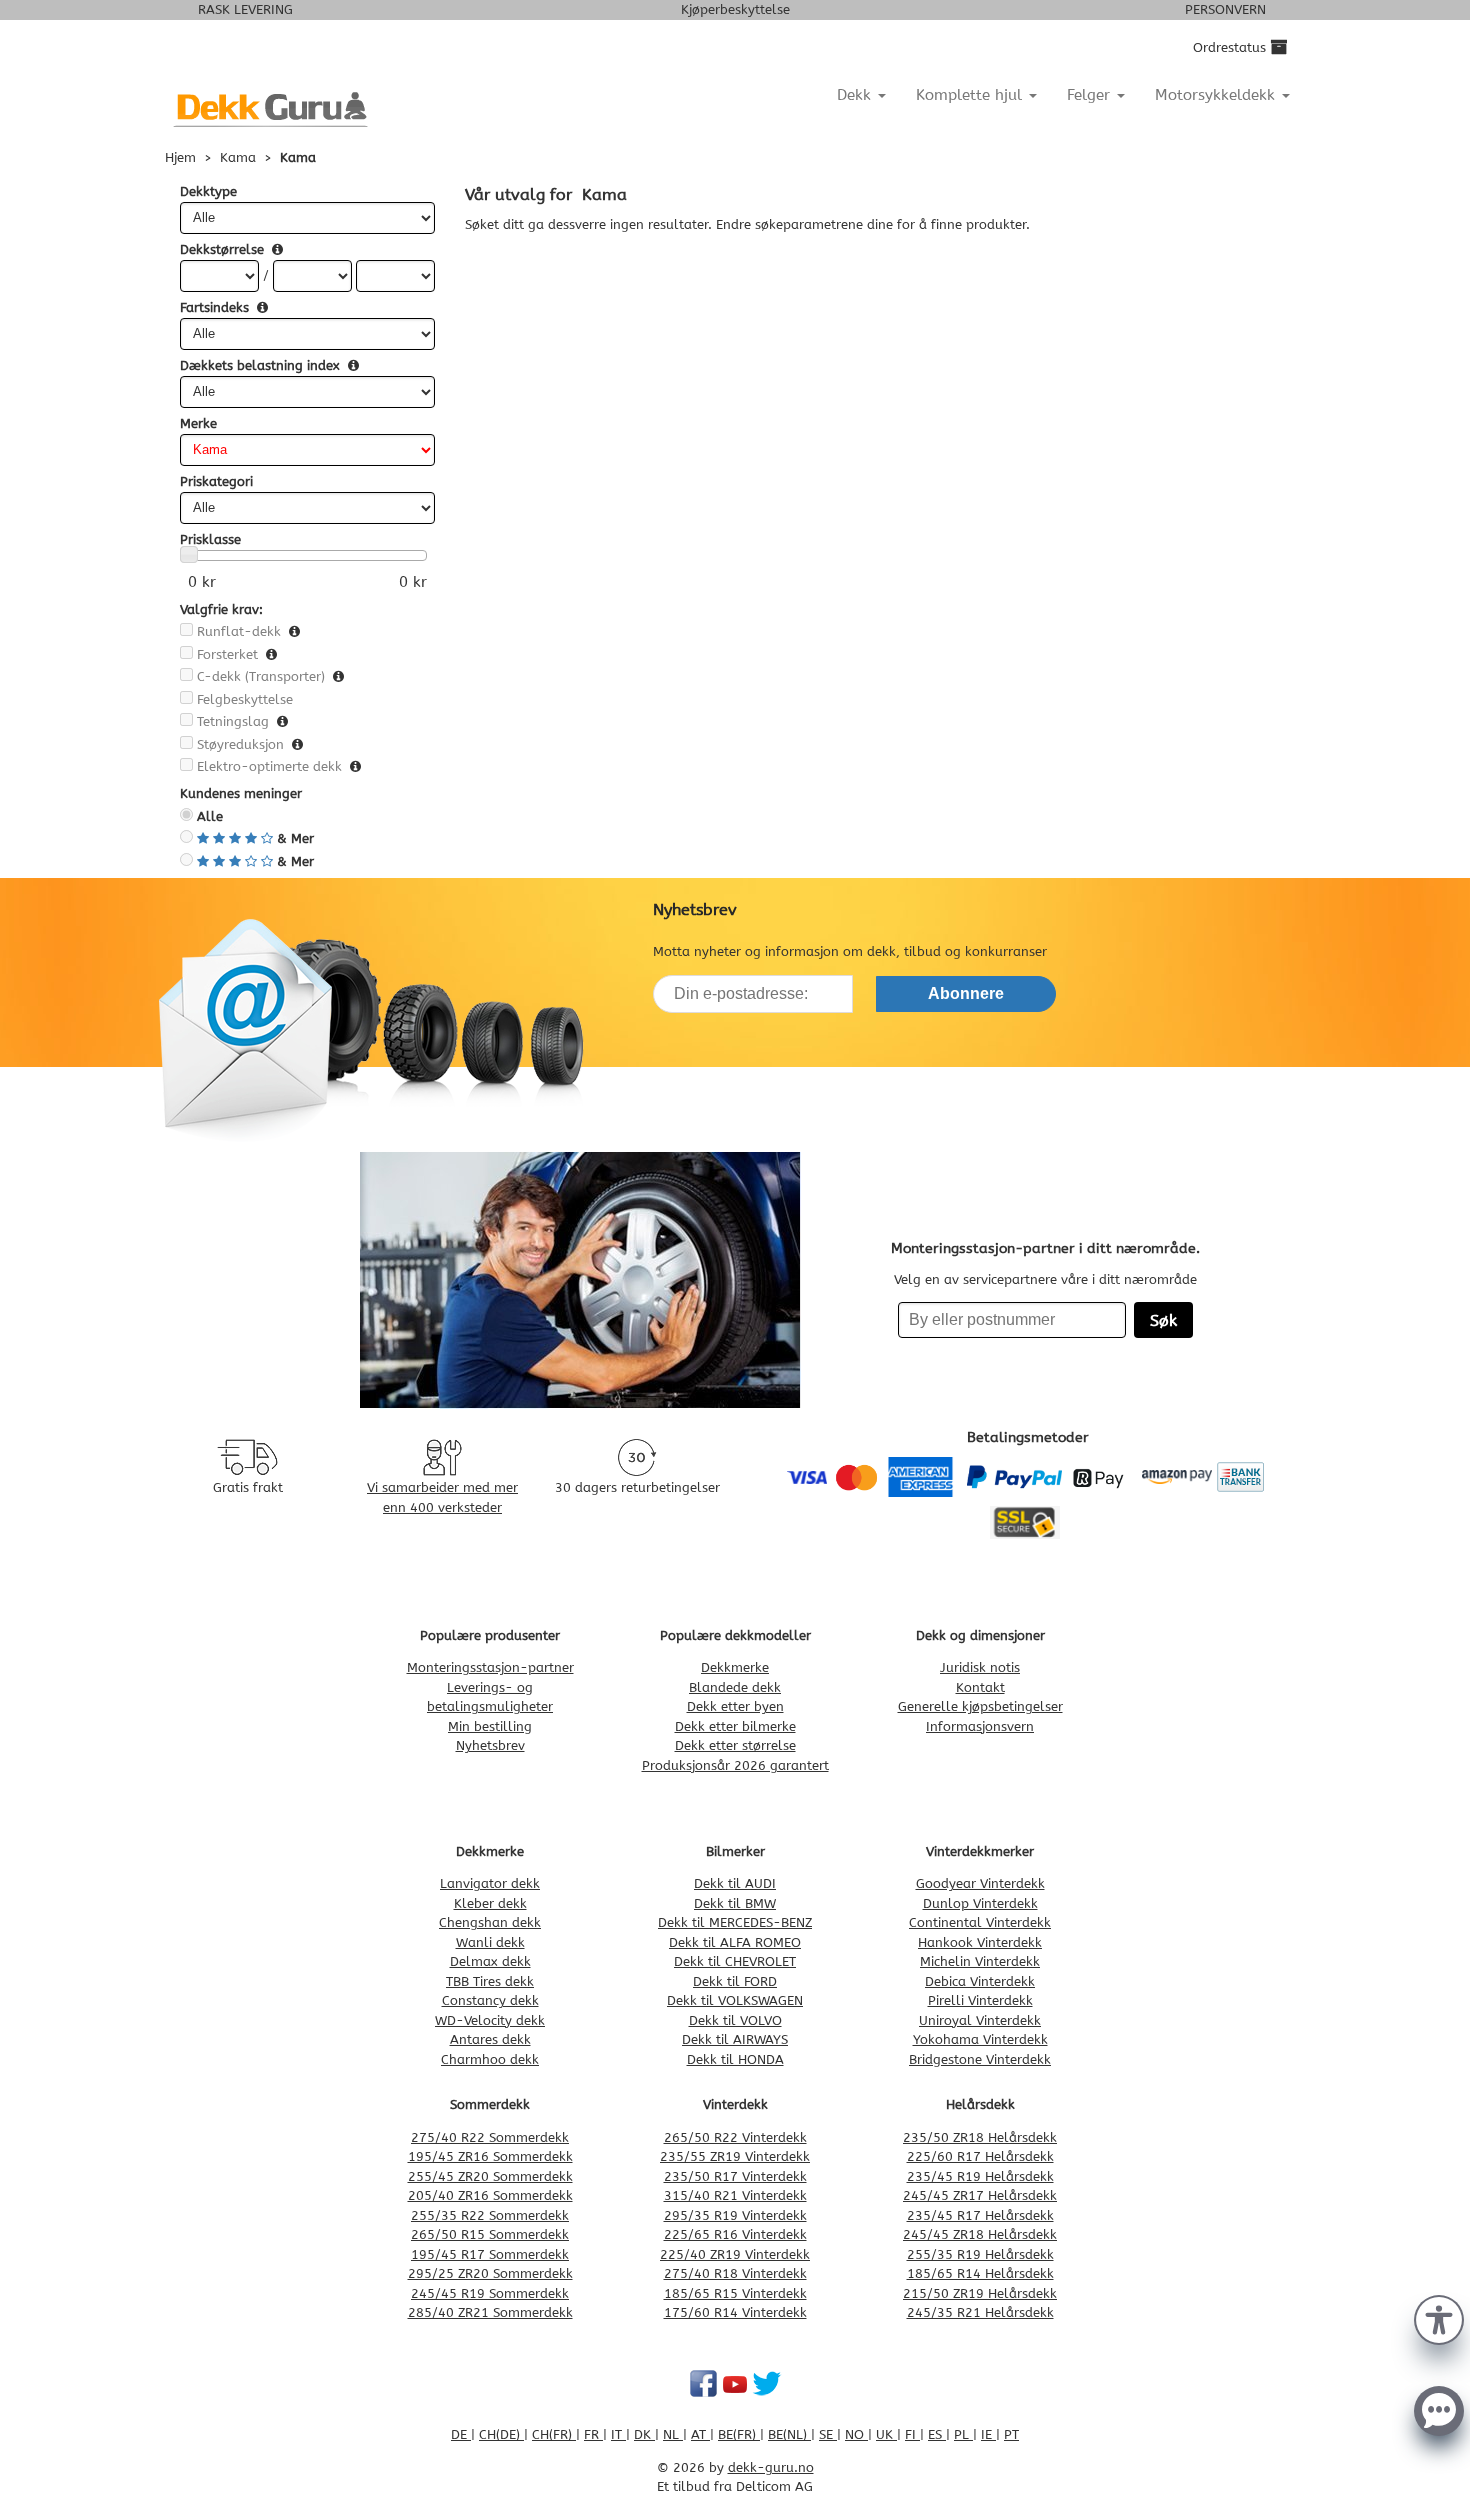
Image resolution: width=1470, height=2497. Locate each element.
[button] (1439, 2318)
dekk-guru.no (771, 2467)
